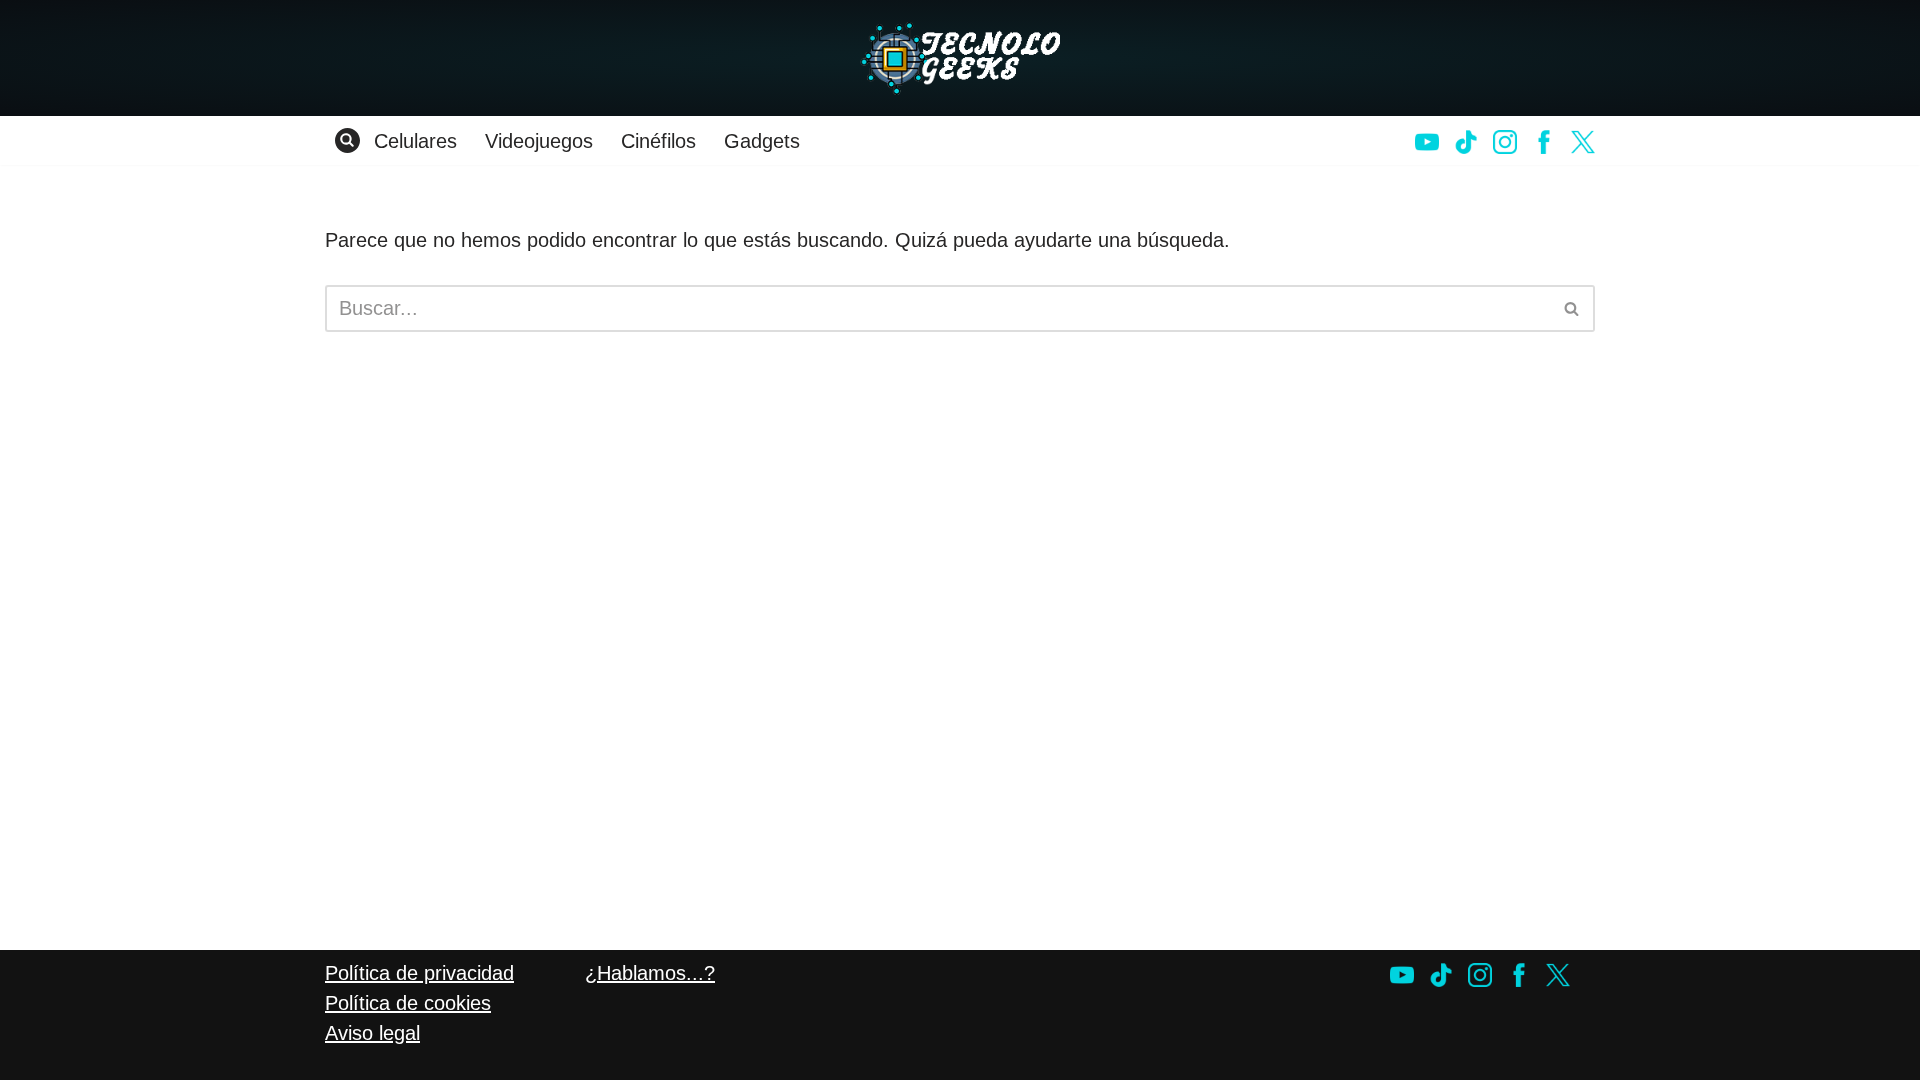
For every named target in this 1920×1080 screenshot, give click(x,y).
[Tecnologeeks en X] (1583, 142)
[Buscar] (347, 140)
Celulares (415, 141)
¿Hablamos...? (650, 973)
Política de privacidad (419, 973)
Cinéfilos (658, 141)
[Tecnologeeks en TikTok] (1466, 142)
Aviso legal (372, 1033)
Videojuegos (539, 141)
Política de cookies (408, 1003)
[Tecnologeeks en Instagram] (1505, 142)
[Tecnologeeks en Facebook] (1544, 142)
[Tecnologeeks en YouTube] (1427, 142)
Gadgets (762, 141)
